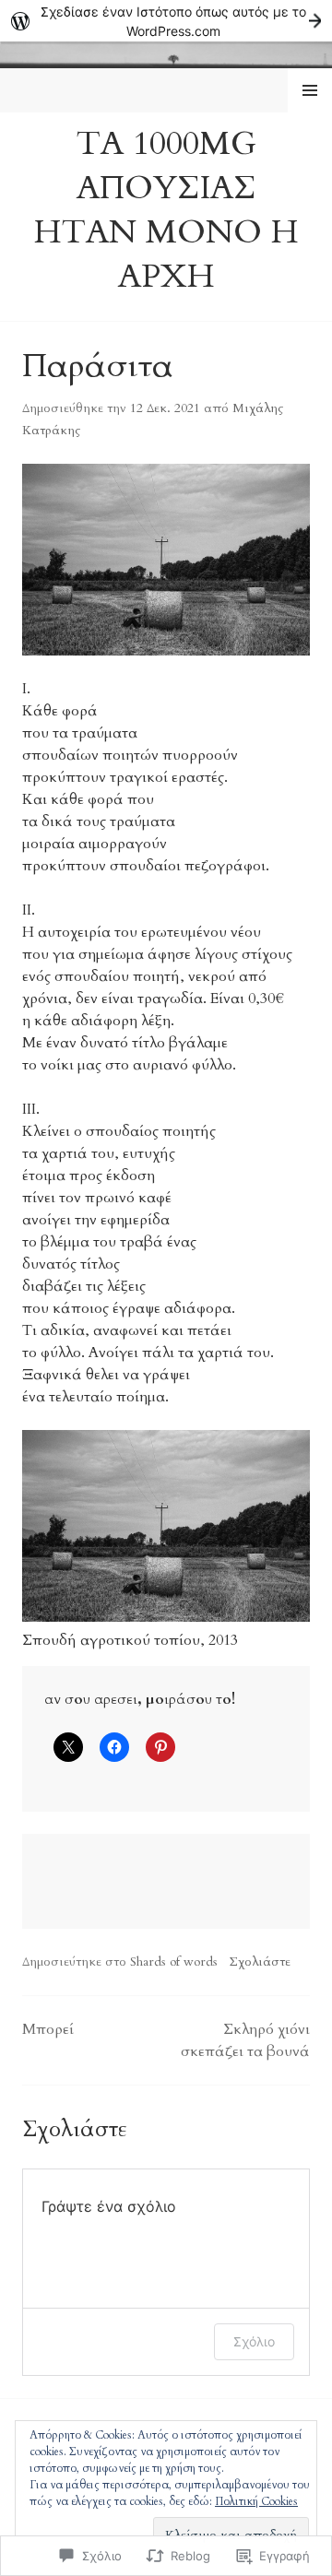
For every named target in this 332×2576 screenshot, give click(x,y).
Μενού (310, 90)
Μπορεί (48, 2029)
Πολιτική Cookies (256, 2501)
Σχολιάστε (260, 1962)
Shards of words (174, 1962)
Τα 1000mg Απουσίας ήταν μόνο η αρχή (166, 210)
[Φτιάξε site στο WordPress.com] (166, 21)
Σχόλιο (254, 2341)
